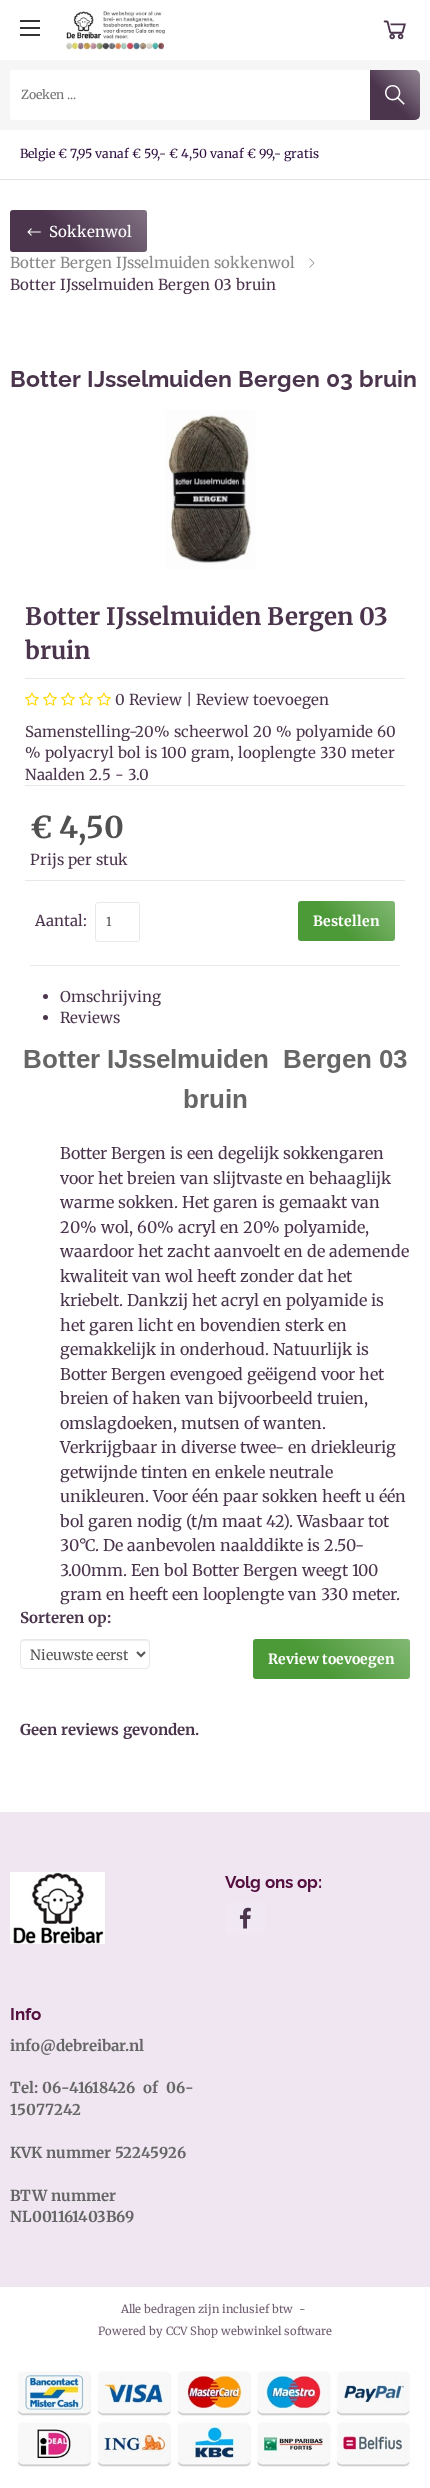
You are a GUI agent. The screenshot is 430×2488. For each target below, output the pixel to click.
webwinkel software (276, 2331)
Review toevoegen (262, 699)
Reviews (90, 1017)
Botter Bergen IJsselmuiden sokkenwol (152, 262)
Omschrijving (110, 996)
